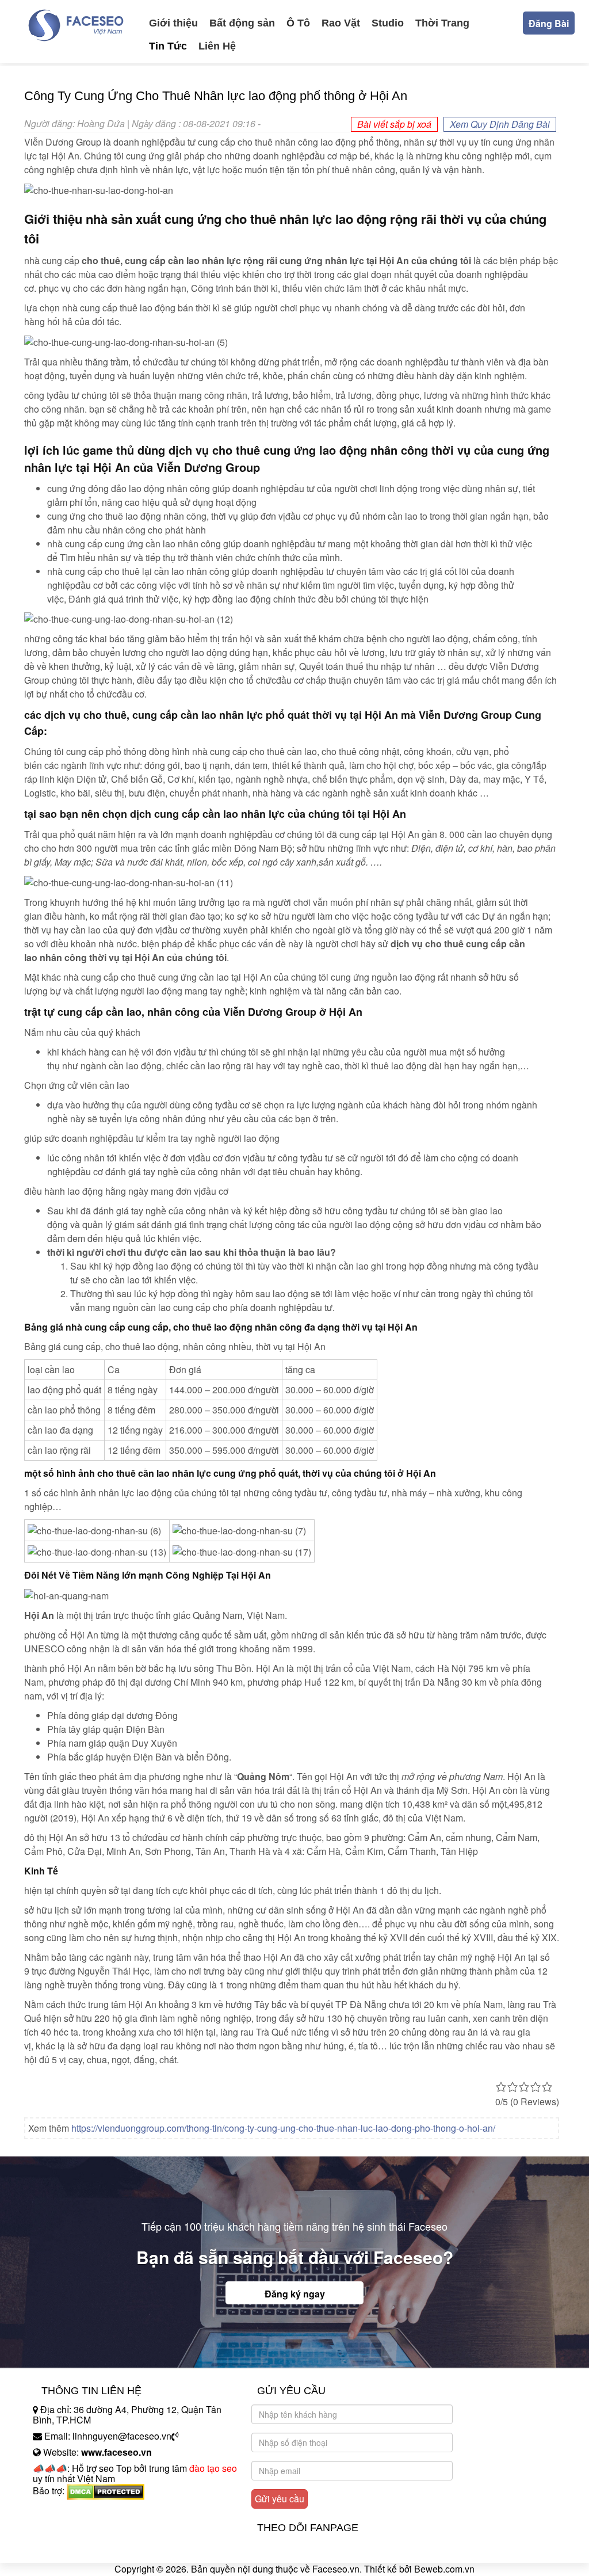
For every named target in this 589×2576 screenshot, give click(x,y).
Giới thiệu (173, 23)
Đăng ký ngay (295, 2294)
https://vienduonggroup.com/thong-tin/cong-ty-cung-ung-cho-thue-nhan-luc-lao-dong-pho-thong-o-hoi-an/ (283, 2128)
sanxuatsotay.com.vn (75, 2527)
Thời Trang (442, 23)
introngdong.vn (63, 2511)
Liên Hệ (217, 46)
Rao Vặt (341, 23)
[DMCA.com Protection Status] (106, 2491)
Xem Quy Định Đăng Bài (500, 124)
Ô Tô (298, 23)
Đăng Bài (549, 23)
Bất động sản (242, 23)
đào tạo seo (213, 2468)
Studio (388, 23)
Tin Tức (168, 46)
